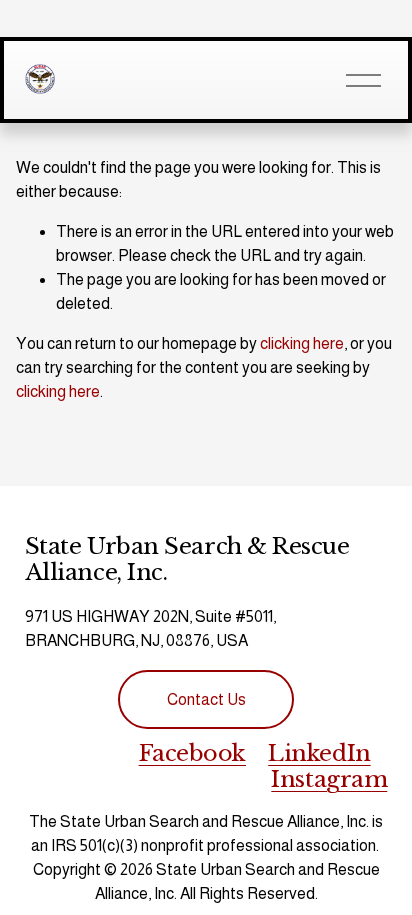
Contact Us (206, 699)
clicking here (302, 343)
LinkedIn (319, 753)
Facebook (192, 753)
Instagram (329, 779)
